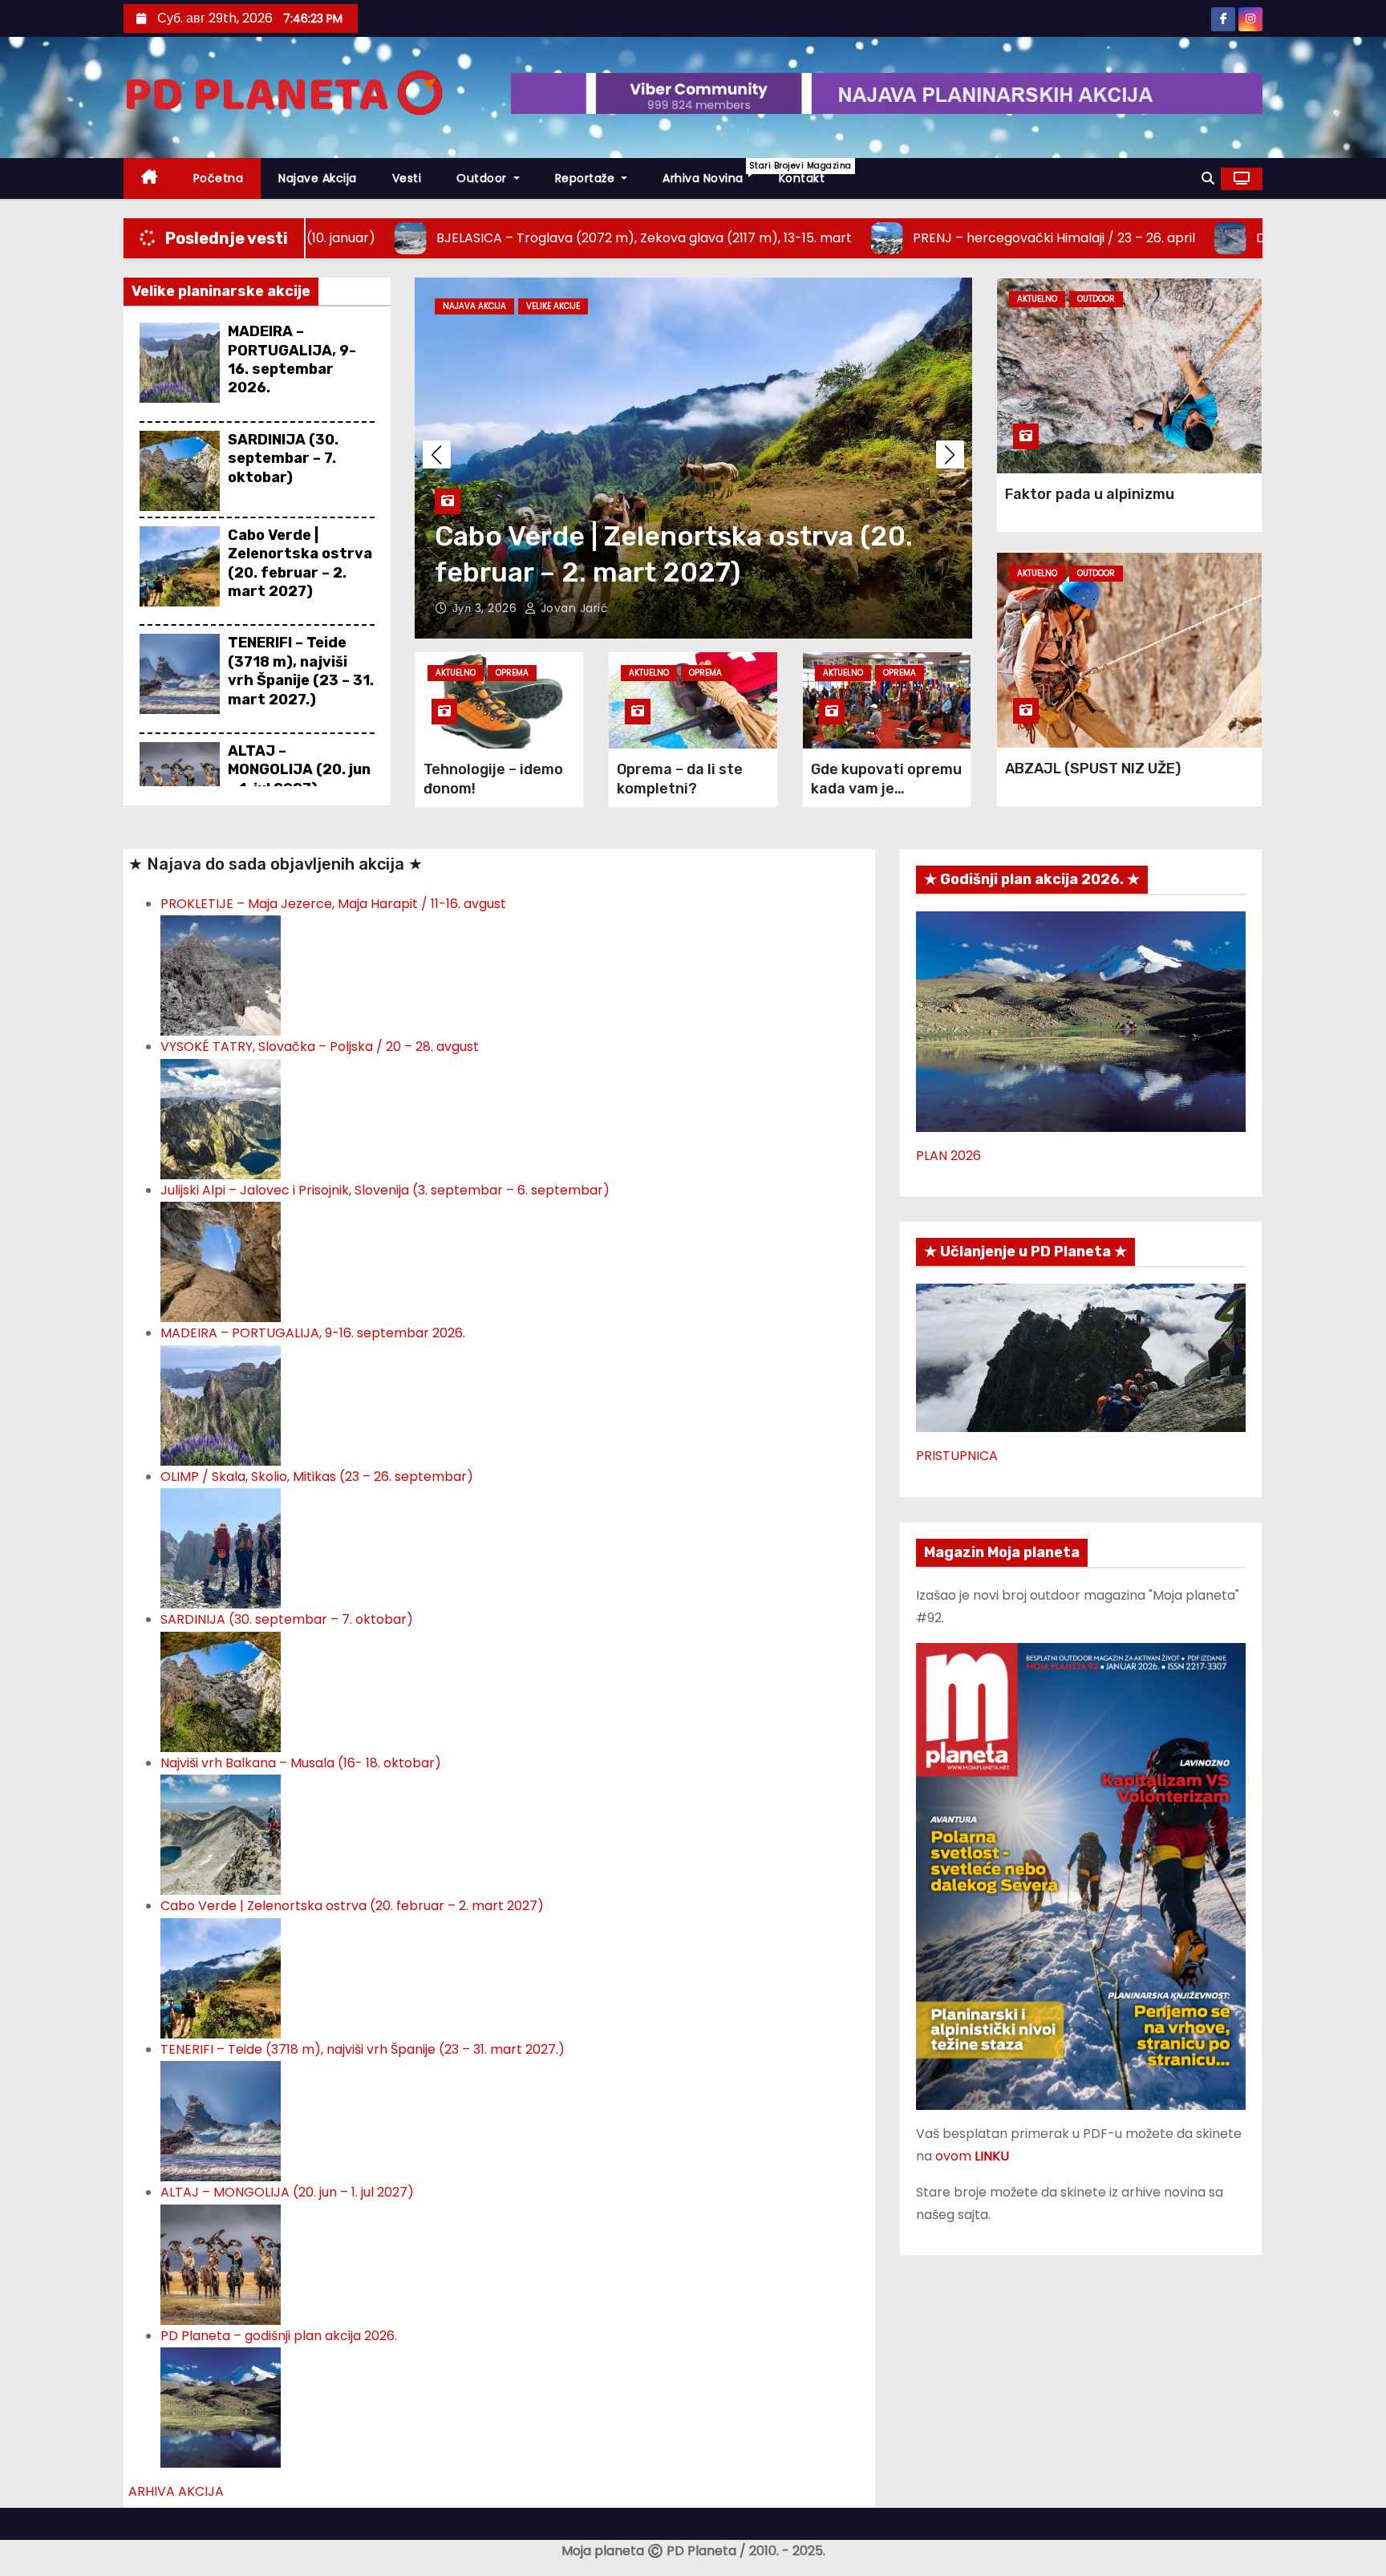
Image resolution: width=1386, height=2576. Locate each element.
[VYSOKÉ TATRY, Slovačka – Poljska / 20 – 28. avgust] (221, 1118)
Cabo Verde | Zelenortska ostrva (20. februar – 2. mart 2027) (300, 563)
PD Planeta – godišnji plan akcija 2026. (279, 2336)
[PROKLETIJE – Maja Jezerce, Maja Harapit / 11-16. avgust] (221, 975)
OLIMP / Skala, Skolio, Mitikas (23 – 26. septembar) (317, 1477)
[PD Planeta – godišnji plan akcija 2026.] (221, 2406)
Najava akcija (474, 306)
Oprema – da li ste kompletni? (680, 779)
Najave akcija (318, 178)
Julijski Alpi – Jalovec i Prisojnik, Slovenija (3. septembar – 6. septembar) (385, 1190)
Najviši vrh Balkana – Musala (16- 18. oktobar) (301, 1763)
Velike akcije (553, 306)
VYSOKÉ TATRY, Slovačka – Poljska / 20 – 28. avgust (320, 1047)
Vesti (407, 178)
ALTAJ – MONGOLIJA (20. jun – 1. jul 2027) (299, 770)
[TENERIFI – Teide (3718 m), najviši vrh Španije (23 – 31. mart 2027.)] (221, 2120)
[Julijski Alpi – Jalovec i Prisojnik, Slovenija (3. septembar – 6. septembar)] (221, 1262)
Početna (219, 178)
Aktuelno (456, 673)
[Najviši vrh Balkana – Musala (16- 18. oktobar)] (221, 1834)
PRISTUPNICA (957, 1456)
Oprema (512, 673)
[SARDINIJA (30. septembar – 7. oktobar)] (221, 1691)
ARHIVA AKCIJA (176, 2491)
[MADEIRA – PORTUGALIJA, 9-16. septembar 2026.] (221, 1404)
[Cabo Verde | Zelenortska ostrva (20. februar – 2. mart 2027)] (221, 1977)
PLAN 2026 (948, 1156)
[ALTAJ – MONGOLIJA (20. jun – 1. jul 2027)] (221, 2264)
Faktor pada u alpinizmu (1090, 494)
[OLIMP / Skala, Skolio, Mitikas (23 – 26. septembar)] (221, 1548)
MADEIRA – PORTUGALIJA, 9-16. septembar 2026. (292, 359)
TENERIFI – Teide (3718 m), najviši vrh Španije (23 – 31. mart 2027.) (301, 671)
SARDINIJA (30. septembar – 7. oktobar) (283, 458)
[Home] (150, 178)
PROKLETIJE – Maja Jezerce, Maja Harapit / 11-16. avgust (333, 904)
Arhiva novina (712, 173)
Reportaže (587, 178)
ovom (972, 2156)
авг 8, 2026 (486, 608)
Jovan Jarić (572, 608)
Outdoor (483, 178)
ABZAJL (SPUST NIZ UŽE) (1093, 769)
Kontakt (802, 178)
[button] (1208, 178)
